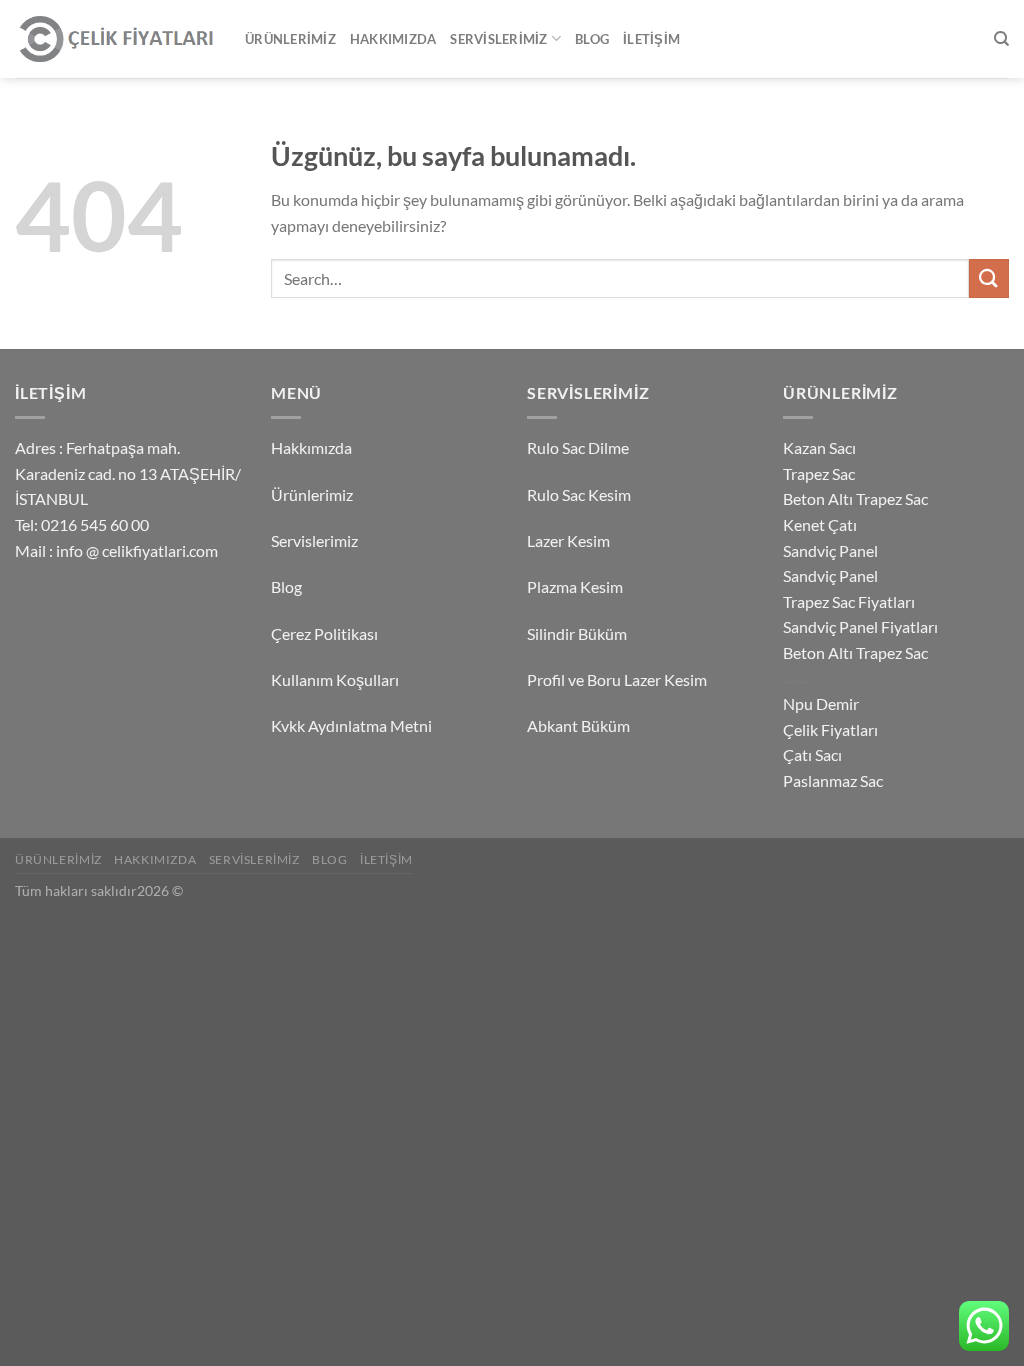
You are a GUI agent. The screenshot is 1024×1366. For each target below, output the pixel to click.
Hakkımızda (393, 39)
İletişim (651, 39)
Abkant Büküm (578, 725)
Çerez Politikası (324, 633)
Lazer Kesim (568, 540)
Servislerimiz (498, 39)
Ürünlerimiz (290, 39)
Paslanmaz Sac (833, 780)
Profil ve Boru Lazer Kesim (617, 679)
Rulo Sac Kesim (579, 494)
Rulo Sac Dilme (578, 447)
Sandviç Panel (830, 550)
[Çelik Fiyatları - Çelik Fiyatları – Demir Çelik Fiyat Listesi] (115, 39)
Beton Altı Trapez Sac (855, 498)
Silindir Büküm (577, 633)
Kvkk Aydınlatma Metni (351, 725)
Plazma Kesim (575, 586)
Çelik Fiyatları (830, 729)
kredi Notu (796, 681)
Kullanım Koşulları (335, 679)
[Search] (1001, 39)
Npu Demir (821, 703)
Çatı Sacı (812, 754)
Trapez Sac (819, 473)
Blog (592, 39)
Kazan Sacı (819, 447)
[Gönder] (989, 278)
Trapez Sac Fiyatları (849, 601)
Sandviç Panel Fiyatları (860, 626)
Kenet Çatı (820, 524)
